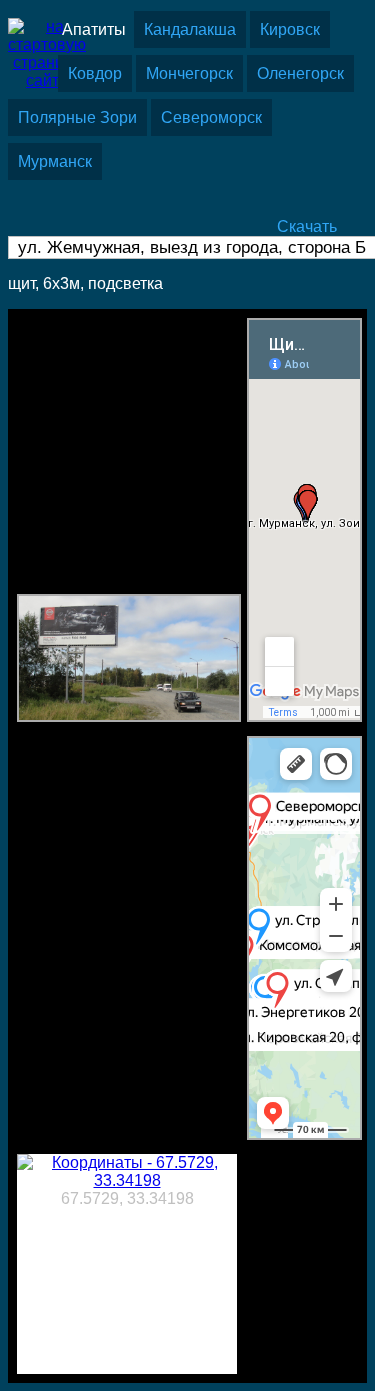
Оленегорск (300, 73)
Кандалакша (190, 29)
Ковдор (95, 73)
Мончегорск (189, 73)
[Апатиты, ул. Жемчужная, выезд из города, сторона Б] (129, 716)
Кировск (290, 29)
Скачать (307, 226)
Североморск (211, 117)
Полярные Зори (77, 117)
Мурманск (55, 161)
